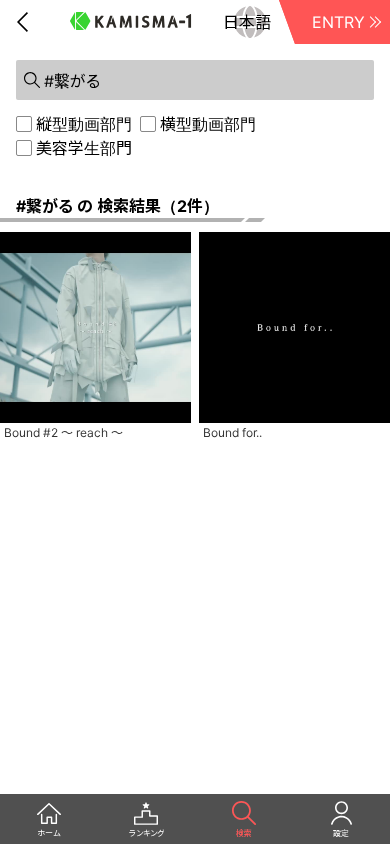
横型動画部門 (208, 124)
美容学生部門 (84, 148)
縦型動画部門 (84, 124)
